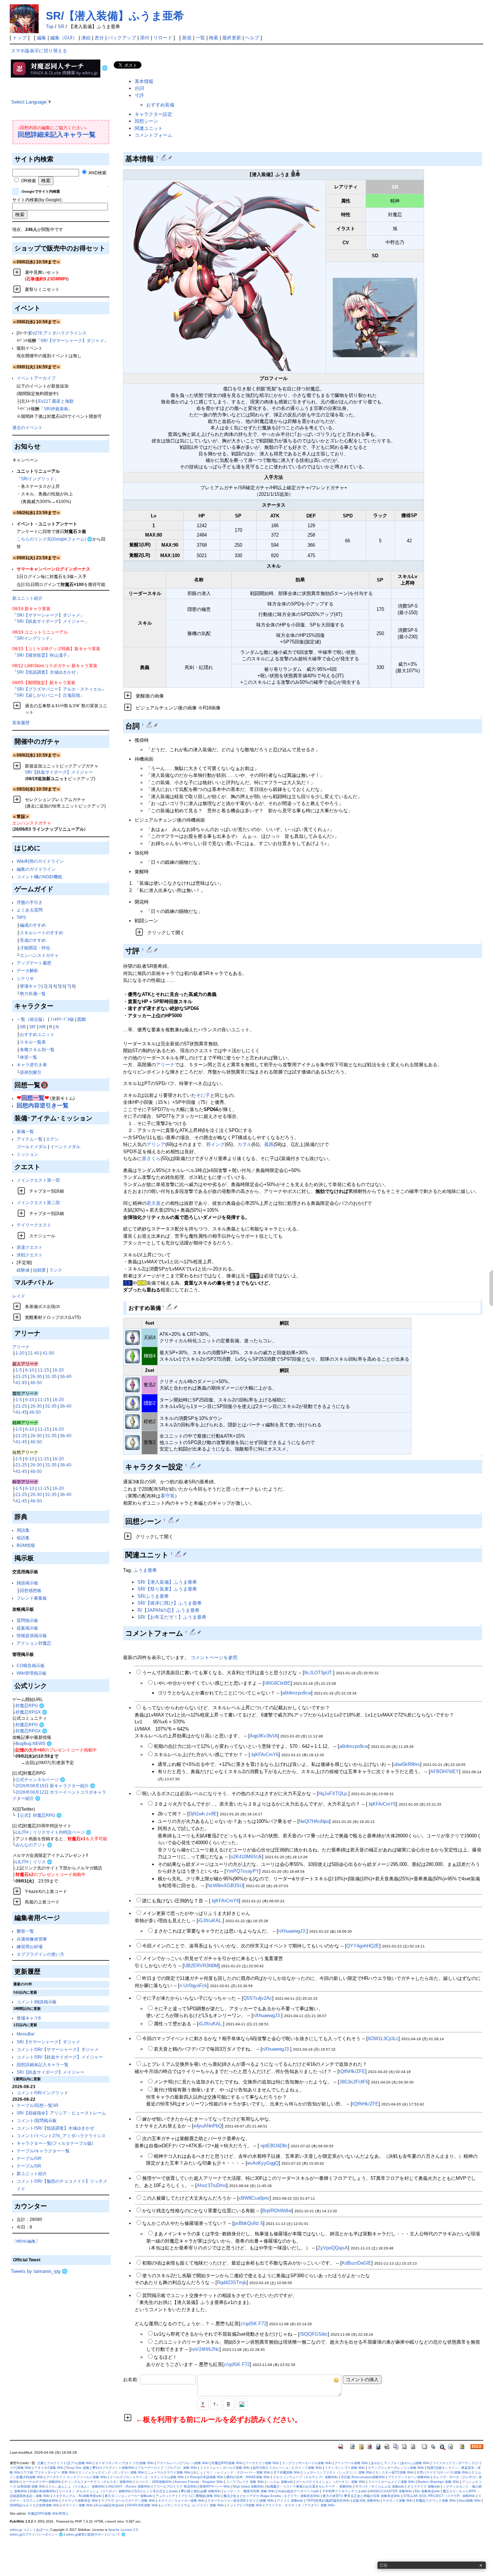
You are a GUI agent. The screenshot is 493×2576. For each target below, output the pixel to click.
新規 (187, 38)
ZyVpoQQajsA (333, 2248)
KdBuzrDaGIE (357, 2263)
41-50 (48, 1353)
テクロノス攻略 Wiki (398, 2501)
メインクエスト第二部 (38, 1202)
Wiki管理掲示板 (32, 1673)
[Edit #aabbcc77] (179, 1554)
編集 (42, 38)
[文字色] (203, 2404)
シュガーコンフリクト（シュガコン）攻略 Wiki (338, 2472)
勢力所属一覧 (33, 994)
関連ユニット (149, 128)
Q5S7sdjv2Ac (258, 1998)
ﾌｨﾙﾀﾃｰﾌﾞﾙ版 (62, 1019)
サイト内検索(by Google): (37, 200)
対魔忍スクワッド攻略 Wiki (436, 2501)
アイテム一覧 (30, 1139)
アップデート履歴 (34, 963)
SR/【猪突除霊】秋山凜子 (42, 655)
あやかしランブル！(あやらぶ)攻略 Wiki (400, 2463)
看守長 (168, 1496)
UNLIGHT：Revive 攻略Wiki (129, 2487)
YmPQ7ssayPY (243, 1871)
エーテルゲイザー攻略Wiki (42, 2482)
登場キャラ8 (29, 2018)
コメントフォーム (153, 135)
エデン (52, 1139)
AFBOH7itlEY (445, 1772)
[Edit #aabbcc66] (172, 1520)
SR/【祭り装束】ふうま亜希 (167, 1589)
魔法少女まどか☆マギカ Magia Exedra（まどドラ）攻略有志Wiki (272, 2496)
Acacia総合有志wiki (110, 2505)
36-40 (66, 1376)
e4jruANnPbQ (208, 2126)
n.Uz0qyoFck (193, 1985)
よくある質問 (30, 910)
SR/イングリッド (38, 479)
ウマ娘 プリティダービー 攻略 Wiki (49, 2472)
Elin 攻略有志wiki (427, 2491)
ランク (56, 1270)
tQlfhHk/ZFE (352, 2071)
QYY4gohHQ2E (363, 1946)
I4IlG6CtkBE (277, 1683)
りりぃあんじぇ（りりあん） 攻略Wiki (77, 2487)
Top (50, 27)
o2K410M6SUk (246, 1857)
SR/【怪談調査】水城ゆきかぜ (46, 672)
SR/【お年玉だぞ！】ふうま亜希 (172, 1617)
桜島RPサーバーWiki (215, 2487)
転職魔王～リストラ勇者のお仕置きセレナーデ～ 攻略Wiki (309, 2487)
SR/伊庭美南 (56, 409)
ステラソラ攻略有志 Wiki (80, 2501)
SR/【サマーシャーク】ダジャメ (72, 340)
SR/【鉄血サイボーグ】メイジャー (51, 621)
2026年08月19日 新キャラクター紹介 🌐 (55, 1786)
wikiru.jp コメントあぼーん (29, 2530)
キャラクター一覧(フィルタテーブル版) (55, 2143)
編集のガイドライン (36, 869)
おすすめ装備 (160, 105)
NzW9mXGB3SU (225, 1886)
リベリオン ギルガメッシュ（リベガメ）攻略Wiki (95, 2491)
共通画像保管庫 (32, 1939)
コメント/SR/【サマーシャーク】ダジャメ (58, 2049)
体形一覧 (29, 1057)
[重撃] (132, 1442)
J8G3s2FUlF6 (354, 2082)
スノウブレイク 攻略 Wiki (245, 2482)
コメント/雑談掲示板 (37, 2002)
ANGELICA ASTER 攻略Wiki (391, 2491)
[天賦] (132, 1337)
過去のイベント (27, 427)
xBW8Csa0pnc (254, 2198)
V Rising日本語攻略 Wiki (205, 2477)
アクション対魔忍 (34, 1643)
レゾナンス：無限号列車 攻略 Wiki (249, 2491)
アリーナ (21, 1347)
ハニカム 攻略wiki (280, 2482)
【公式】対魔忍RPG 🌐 (39, 1815)
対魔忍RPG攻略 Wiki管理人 (48, 2514)
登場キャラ (31, 986)
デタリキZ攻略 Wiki (49, 2468)
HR (43, 1027)
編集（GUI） (64, 38)
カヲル (245, 1144)
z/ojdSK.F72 (253, 2324)
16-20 (58, 1370)
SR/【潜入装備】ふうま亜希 (115, 16)
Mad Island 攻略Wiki (248, 2487)
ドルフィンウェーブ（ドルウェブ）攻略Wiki (305, 2477)
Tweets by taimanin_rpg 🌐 (39, 2271)
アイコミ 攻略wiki (290, 2501)
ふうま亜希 (145, 1570)
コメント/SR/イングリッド (42, 2093)
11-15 (43, 1370)
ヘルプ (252, 38)
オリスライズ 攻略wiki (424, 2487)
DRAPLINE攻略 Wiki (143, 2505)
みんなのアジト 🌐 (34, 1845)
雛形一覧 (25, 1931)
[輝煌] (132, 1355)
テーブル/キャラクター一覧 (43, 2151)
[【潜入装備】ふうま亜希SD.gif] (375, 317)
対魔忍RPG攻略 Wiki (227, 2463)
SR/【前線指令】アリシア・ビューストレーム (61, 2113)
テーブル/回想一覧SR (38, 2105)
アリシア (156, 1144)
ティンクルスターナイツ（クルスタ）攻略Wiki (98, 2482)
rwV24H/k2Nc (205, 2349)
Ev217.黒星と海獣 (56, 401)
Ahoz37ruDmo (211, 2185)
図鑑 (82, 1019)
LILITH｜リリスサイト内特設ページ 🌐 (53, 1832)
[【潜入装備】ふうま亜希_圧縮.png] (224, 276)
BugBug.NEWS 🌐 (34, 1743)
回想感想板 (31, 1590)
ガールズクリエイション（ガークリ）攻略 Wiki (331, 2482)
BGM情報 (26, 1545)
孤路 (269, 1144)
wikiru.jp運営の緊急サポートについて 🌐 (95, 2535)
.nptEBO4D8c (274, 2146)
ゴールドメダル (32, 1147)
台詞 (139, 88)
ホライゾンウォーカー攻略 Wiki (181, 2501)
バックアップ (122, 38)
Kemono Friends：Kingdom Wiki (199, 2482)
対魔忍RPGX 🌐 (31, 1712)
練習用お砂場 (30, 1947)
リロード (163, 38)
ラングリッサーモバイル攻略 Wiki (307, 2463)
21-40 (34, 1353)
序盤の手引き (30, 902)
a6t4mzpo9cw (297, 1693)
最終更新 (232, 38)
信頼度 (39, 1270)
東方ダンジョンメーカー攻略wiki (129, 2496)
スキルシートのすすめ (42, 933)
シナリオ (25, 978)
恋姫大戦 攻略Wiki (366, 2501)
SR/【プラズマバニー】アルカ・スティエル (59, 689)
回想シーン (146, 121)
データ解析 (27, 970)
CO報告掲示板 (31, 1665)
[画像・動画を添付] (242, 2404)
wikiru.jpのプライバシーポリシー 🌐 (36, 2535)
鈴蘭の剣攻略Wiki (43, 2491)
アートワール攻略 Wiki (351, 2463)
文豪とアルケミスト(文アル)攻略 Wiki (65, 2463)
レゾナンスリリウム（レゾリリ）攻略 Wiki (192, 2505)
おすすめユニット (37, 1034)
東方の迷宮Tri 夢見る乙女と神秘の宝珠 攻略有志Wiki (361, 2496)
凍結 (86, 38)
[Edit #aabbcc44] (170, 1307)
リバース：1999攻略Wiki (154, 2482)
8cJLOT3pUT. (319, 1673)
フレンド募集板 (32, 1598)
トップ (20, 38)
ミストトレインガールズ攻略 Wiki (225, 2468)
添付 (145, 38)
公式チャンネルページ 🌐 (40, 1779)
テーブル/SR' (29, 2158)
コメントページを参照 (214, 1657)
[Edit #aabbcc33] (150, 950)
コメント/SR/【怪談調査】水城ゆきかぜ (55, 2128)
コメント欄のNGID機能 (39, 877)
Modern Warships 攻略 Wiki (438, 2482)
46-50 (36, 1383)
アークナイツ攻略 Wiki (262, 2463)
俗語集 (23, 1538)
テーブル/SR (29, 2166)
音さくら (151, 1158)
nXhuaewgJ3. (292, 1931)
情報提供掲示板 (32, 1635)
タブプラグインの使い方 (40, 1954)
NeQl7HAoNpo (314, 1821)
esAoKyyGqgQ (263, 2163)
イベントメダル (65, 1147)
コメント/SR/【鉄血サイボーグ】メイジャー (60, 2057)
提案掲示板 (27, 1628)
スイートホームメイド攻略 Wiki (391, 2482)
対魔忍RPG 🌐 (30, 1705)
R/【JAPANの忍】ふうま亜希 (169, 1610)
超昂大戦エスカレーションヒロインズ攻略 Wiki (287, 2468)
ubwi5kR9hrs (407, 1764)
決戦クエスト (30, 1255)
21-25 (21, 1376)
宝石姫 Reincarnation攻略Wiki (363, 2477)
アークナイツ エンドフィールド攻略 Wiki (77, 2477)
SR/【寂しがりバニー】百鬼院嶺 (48, 695)
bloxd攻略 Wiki (470, 2501)
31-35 (51, 1376)
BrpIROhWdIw (277, 2211)
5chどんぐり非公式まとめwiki (156, 2491)
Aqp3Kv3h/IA (264, 1736)
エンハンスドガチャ (39, 955)
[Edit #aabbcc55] (193, 1465)
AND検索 (97, 173)
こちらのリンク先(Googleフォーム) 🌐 (54, 539)
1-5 (19, 1370)
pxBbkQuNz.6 (248, 2223)
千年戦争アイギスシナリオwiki (344, 2491)
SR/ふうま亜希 (153, 1596)
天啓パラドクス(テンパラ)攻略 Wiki (442, 2472)
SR (61, 27)
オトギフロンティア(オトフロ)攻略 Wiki (125, 2463)
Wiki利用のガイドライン (40, 861)
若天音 (154, 1203)
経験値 (23, 1270)
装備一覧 (25, 1131)
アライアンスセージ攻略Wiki (409, 2477)
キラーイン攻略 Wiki (78, 2505)
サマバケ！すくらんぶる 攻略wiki (380, 2487)
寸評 (139, 95)
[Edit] (170, 157)
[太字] (229, 2404)
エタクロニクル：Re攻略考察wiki (77, 2496)
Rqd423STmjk (232, 2282)
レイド (19, 1296)
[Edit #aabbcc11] (164, 157)
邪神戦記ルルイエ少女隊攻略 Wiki (35, 2505)
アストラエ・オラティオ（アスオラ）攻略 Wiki (300, 2505)
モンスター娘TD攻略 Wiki (394, 2472)
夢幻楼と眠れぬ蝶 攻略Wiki (201, 2491)
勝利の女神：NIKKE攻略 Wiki (248, 2477)
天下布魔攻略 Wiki (287, 2472)
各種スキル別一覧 (37, 1049)
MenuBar (26, 2034)
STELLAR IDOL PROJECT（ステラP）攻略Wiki (439, 2496)
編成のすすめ (33, 925)
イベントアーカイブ (36, 378)
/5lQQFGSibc (314, 2334)
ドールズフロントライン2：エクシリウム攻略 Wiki (147, 2477)
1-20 (20, 1353)
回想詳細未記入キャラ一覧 (57, 135)
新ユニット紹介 (27, 598)
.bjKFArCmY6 (264, 1755)
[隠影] (132, 1403)
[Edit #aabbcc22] (150, 725)
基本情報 (144, 81)
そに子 (203, 1095)
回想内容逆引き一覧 (43, 1105)
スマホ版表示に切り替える (39, 51)
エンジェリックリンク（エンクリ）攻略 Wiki (111, 2472)
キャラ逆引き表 (32, 1065)
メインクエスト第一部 (38, 1180)
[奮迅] (132, 1384)
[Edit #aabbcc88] (193, 1632)
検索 (214, 38)
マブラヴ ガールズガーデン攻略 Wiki (128, 2501)
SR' (33, 1027)
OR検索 (28, 181)
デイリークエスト (34, 1225)
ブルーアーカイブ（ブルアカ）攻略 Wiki (167, 2468)
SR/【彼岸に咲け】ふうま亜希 (170, 1603)
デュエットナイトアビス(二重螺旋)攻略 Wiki (188, 2496)
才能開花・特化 (35, 948)
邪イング (215, 1144)
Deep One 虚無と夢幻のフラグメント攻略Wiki (101, 2468)
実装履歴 (21, 723)
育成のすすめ (33, 940)
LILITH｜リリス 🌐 (34, 1862)
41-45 (21, 1383)
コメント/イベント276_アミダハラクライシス (61, 2136)
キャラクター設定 (153, 114)
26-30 (36, 1376)
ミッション (27, 1154)
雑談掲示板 (27, 1583)
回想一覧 (33, 1098)
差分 (99, 38)
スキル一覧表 (33, 1042)
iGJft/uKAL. (210, 1921)
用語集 (23, 1530)
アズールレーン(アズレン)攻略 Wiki (183, 2463)
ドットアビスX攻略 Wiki (245, 2505)
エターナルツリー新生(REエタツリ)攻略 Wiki (241, 2501)
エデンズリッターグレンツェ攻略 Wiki (396, 2468)
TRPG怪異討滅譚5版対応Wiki (328, 2501)
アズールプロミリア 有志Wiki (175, 2487)
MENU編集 (26, 2241)
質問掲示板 (27, 1620)
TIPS (21, 917)
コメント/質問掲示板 (37, 2120)
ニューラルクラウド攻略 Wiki (169, 2472)
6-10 (30, 1370)
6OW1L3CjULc (383, 2039)
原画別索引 (31, 1072)
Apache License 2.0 (123, 2530)
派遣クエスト (30, 1247)
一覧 (200, 38)
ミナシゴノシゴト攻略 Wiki (345, 2468)
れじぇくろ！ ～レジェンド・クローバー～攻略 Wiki (232, 2472)
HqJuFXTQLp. (333, 1794)
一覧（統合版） (32, 1019)
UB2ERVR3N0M (201, 1966)
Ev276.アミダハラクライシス (58, 333)
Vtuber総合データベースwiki (298, 2491)
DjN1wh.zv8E (203, 1814)
